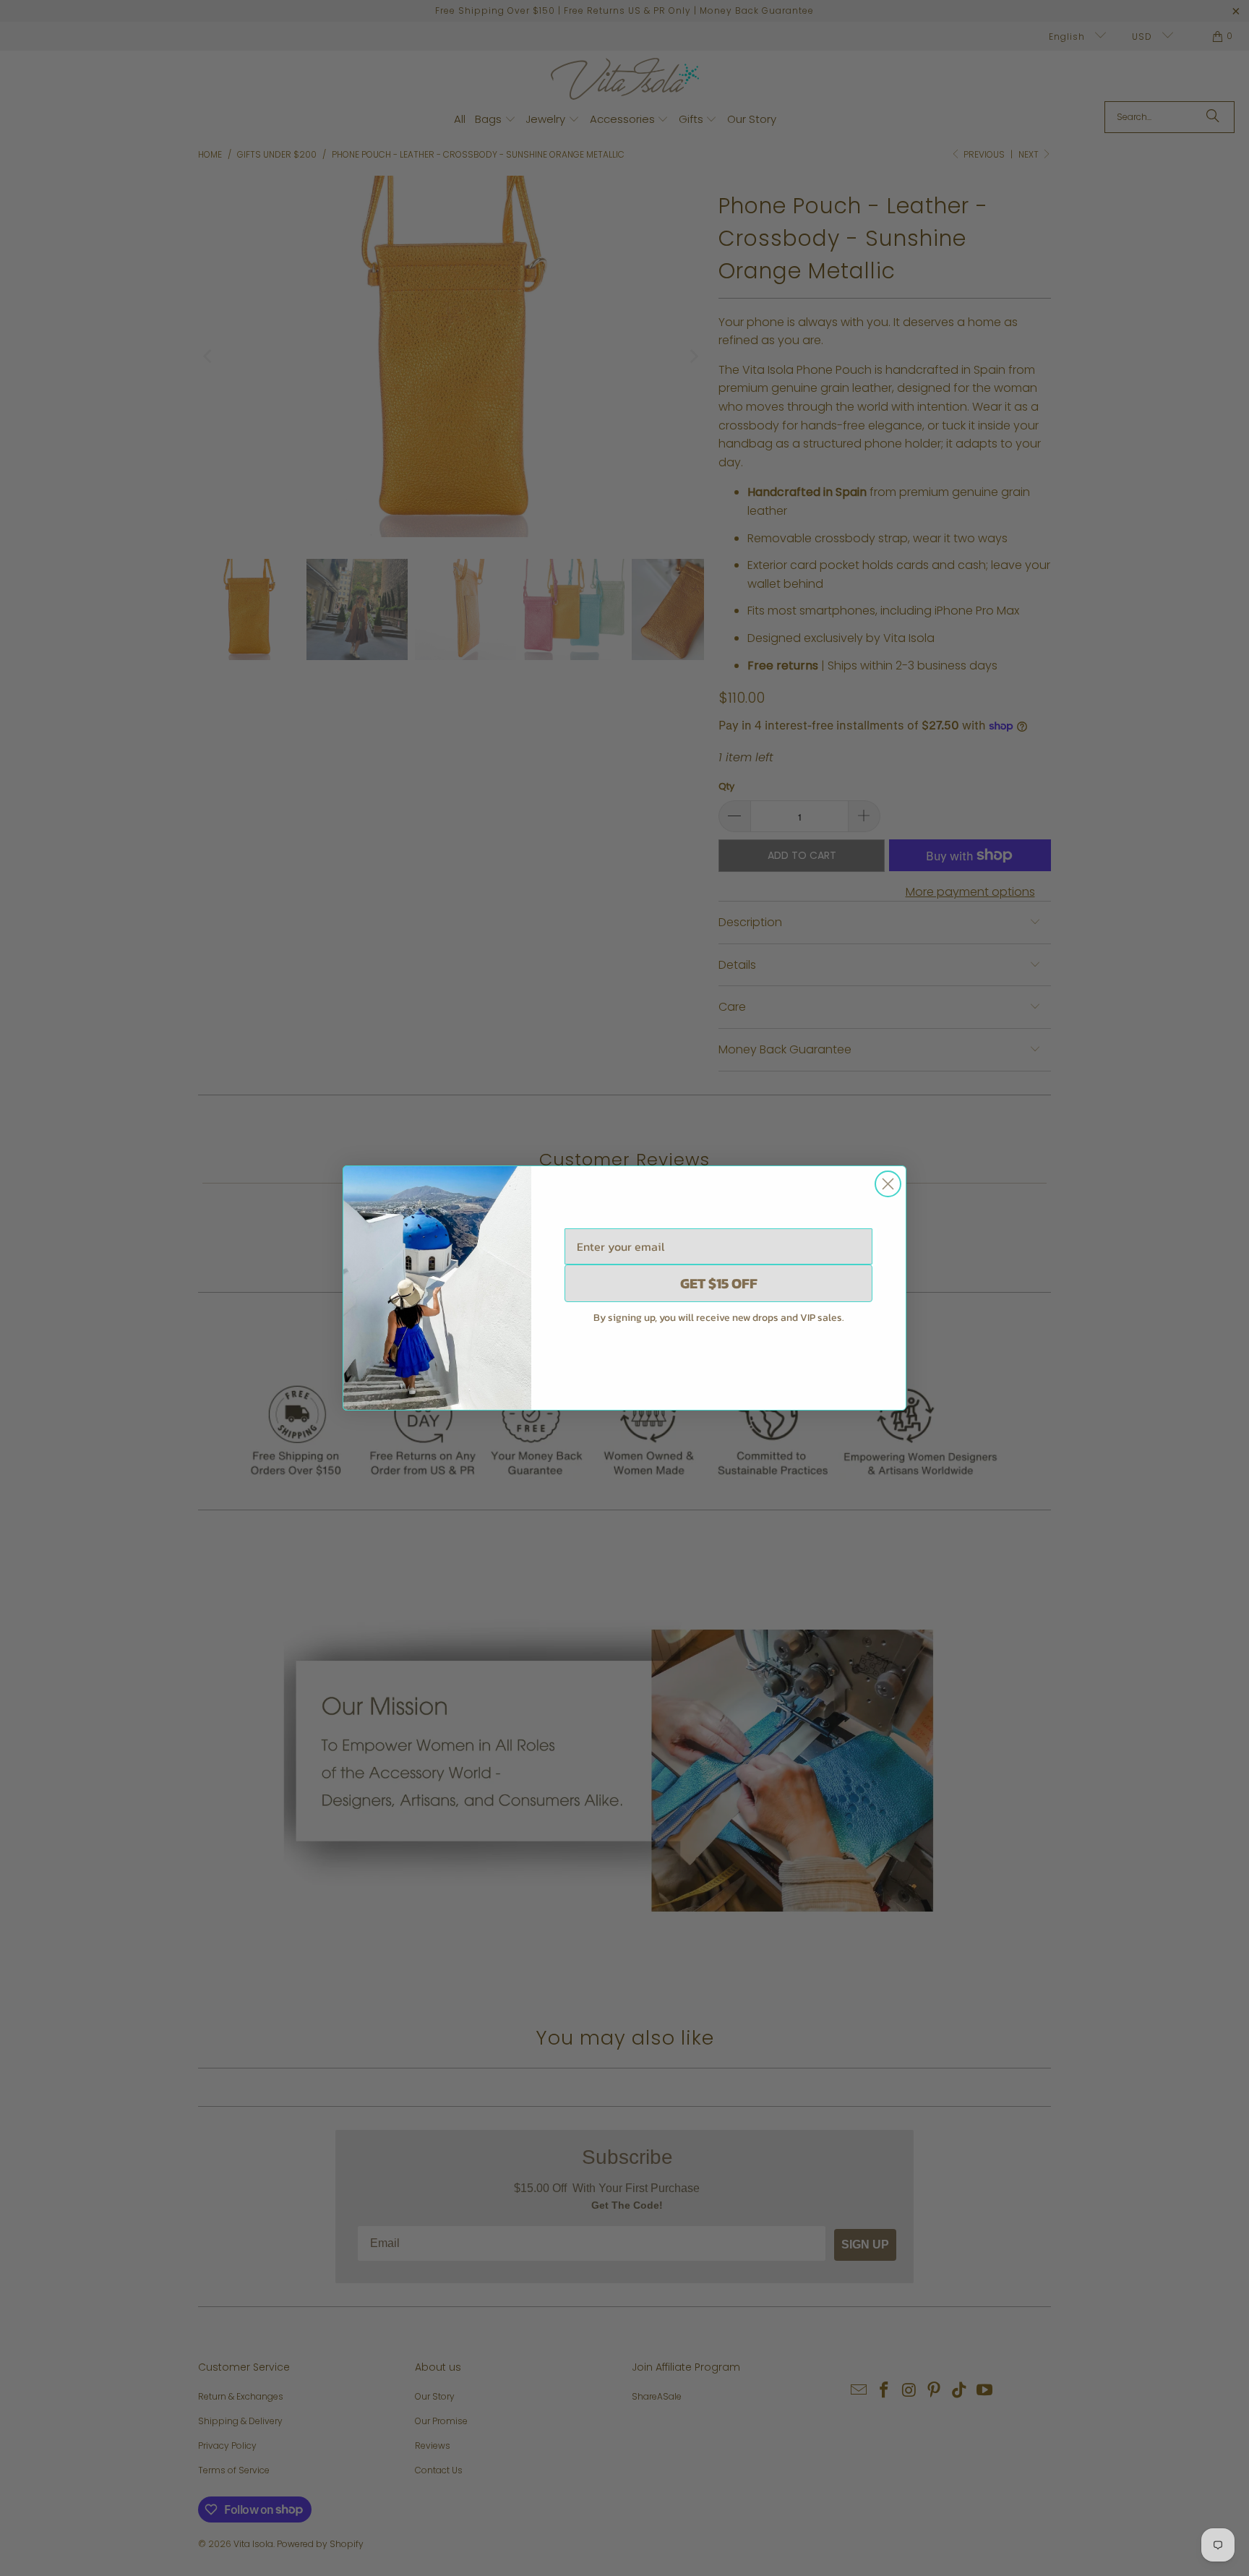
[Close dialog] (888, 1184)
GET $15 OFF (719, 1283)
